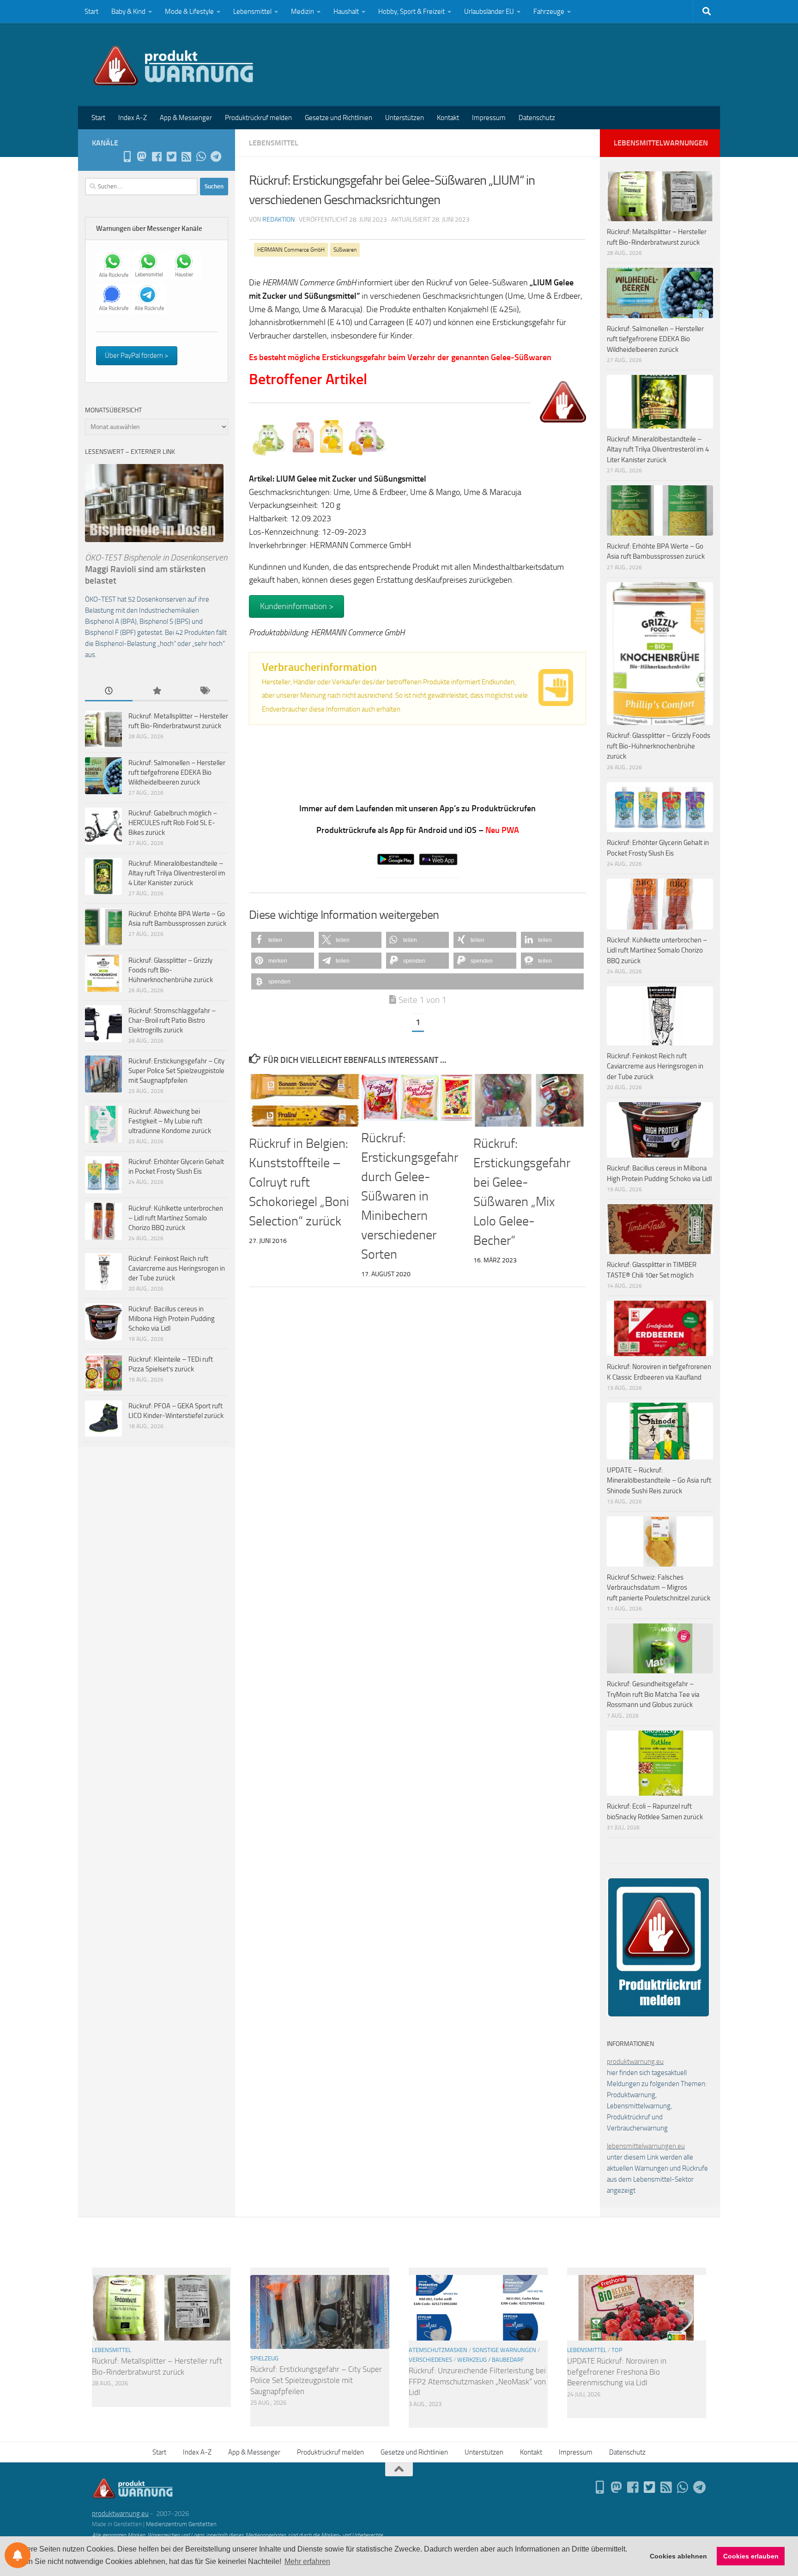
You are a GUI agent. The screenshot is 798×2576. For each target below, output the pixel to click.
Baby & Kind (128, 12)
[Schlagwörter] (204, 691)
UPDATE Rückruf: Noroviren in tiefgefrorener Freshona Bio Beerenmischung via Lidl (617, 2372)
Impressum (489, 118)
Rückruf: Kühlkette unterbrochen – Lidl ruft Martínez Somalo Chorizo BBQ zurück (176, 1218)
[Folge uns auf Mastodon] (142, 157)
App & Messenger (186, 118)
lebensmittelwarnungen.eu (646, 2146)
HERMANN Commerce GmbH (291, 250)
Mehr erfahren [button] (307, 2561)
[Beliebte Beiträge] (156, 691)
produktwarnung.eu (635, 2062)
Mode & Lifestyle (189, 12)
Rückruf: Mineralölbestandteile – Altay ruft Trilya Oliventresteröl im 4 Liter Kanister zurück (177, 873)
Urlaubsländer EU (489, 12)
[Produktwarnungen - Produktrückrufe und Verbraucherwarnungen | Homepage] (173, 65)
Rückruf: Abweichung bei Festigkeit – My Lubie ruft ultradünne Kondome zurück (170, 1121)
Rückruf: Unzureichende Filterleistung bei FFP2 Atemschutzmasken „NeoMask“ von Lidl (477, 2381)
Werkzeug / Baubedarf (491, 2360)
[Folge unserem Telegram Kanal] (216, 157)
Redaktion (278, 220)
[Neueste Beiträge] (109, 691)
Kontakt (448, 118)
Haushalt (346, 12)
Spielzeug (264, 2358)
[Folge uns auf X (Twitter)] (171, 157)
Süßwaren (345, 250)
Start (91, 12)
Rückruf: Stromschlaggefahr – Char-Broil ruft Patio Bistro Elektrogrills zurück (172, 1020)
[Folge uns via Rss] (186, 157)
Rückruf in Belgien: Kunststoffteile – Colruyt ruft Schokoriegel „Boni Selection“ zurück (299, 1182)
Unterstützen (405, 118)
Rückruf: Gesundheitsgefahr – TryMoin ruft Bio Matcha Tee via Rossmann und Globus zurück (653, 1694)
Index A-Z (133, 118)
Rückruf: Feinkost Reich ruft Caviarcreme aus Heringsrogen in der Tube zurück (177, 1268)
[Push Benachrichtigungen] (18, 2555)
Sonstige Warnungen (504, 2350)
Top (617, 2350)
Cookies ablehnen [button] (678, 2556)
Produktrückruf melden (258, 118)
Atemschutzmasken (438, 2350)
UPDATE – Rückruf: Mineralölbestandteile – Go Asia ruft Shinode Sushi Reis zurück (659, 1481)
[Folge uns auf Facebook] (157, 157)
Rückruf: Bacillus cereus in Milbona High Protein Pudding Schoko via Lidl (172, 1319)
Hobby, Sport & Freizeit (411, 12)
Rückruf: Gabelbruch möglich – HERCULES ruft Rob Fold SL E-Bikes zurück (173, 823)
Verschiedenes (430, 2360)
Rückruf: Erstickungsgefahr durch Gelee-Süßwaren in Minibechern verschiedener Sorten (410, 1196)
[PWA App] (127, 157)
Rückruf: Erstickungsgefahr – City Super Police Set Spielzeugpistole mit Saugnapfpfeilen (176, 1071)
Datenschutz (537, 118)
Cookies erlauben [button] (751, 2556)
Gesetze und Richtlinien (339, 118)
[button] (283, 940)
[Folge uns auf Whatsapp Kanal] (201, 157)
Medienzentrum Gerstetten (181, 2524)
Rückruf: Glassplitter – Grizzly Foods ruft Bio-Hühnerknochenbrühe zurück (171, 970)
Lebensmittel (252, 12)
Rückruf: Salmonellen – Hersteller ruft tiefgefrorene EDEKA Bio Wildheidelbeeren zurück (177, 772)
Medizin (302, 12)
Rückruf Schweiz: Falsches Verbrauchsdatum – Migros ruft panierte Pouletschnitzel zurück (659, 1588)
